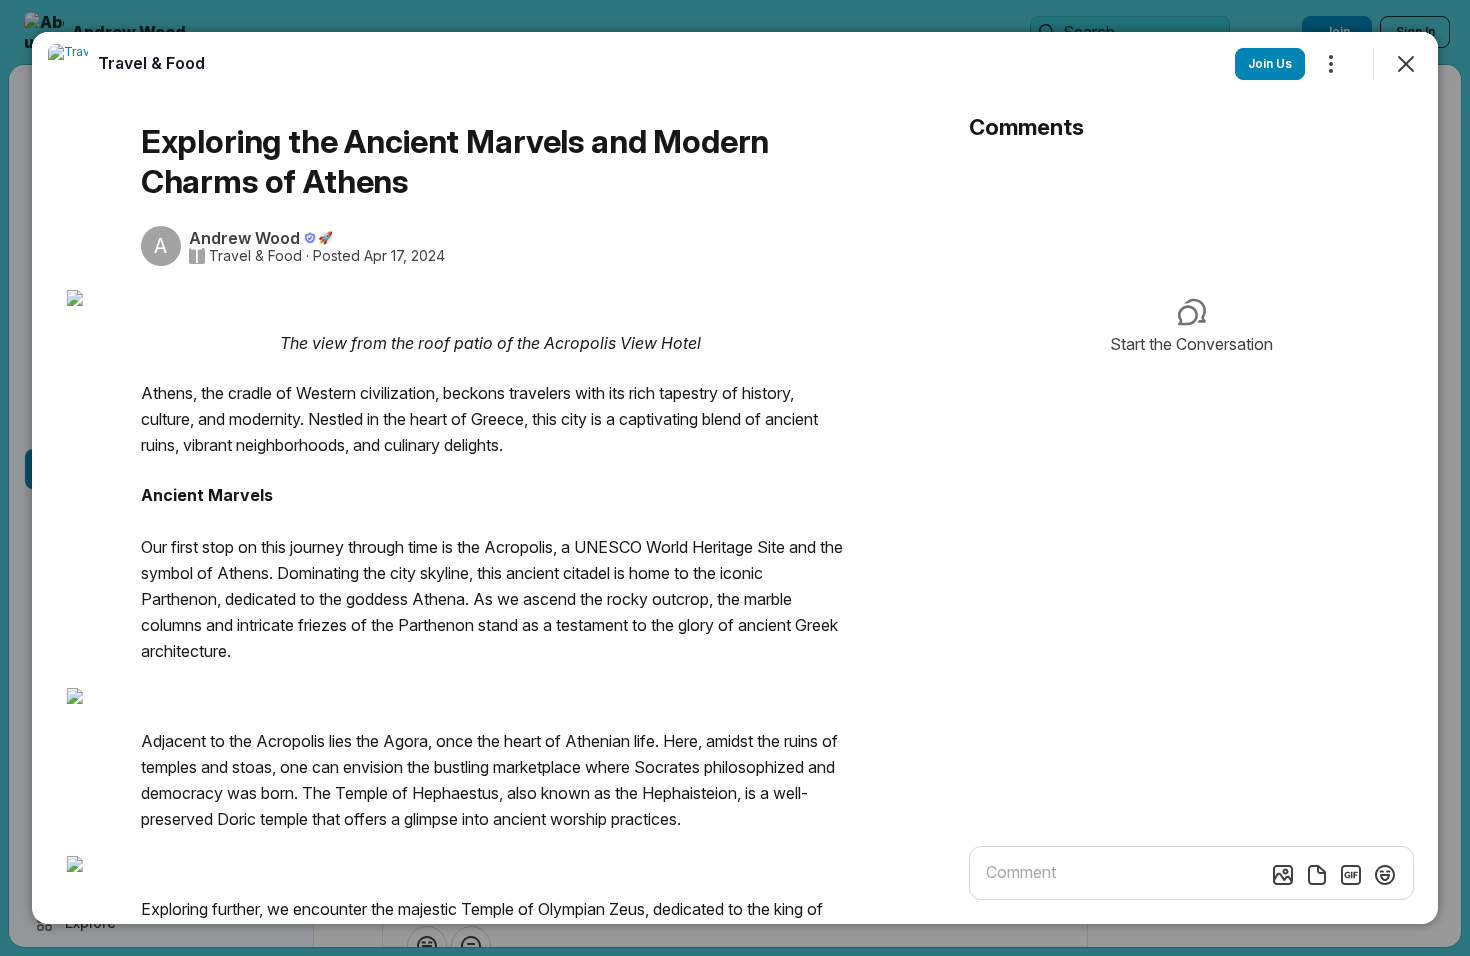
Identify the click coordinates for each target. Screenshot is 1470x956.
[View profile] (68, 64)
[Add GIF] (1351, 875)
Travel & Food (255, 256)
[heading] (151, 63)
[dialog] (735, 478)
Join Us (1270, 63)
